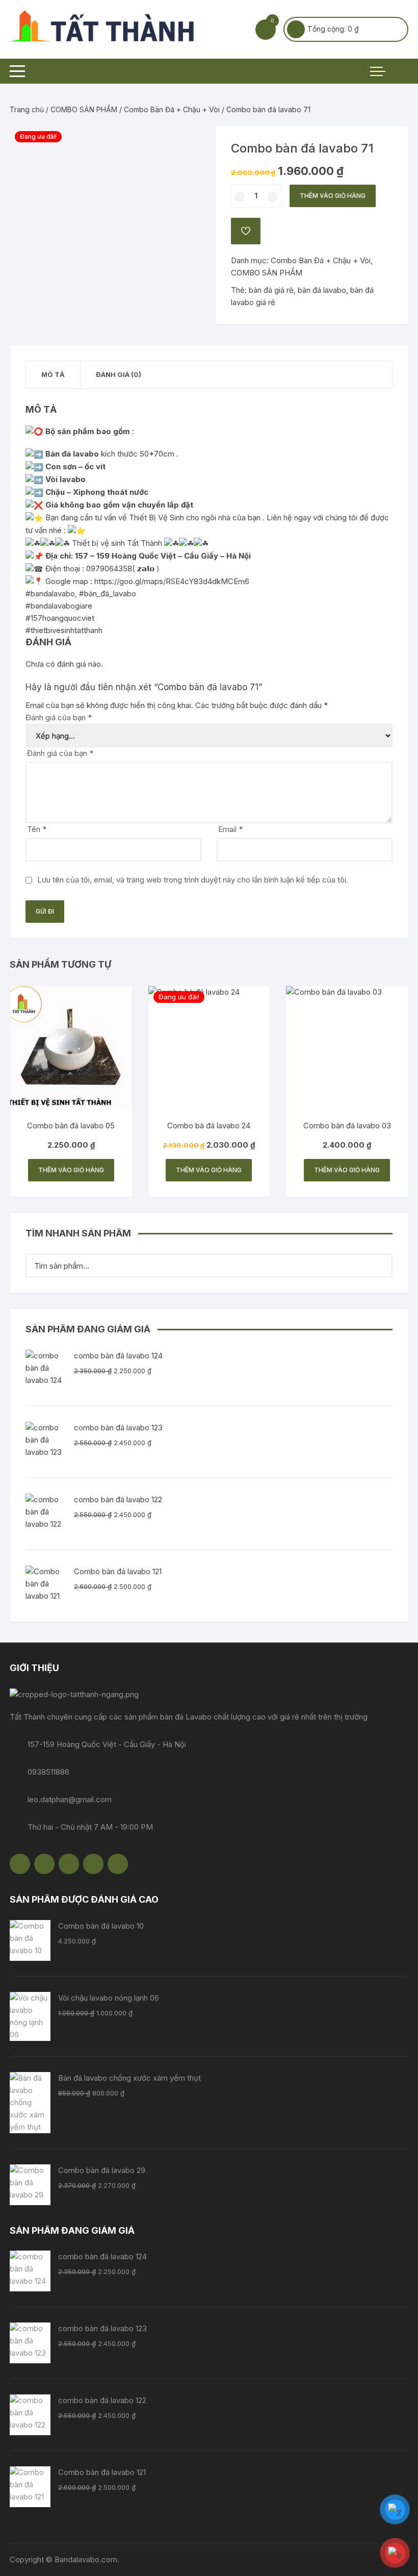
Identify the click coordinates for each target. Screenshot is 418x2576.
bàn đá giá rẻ (271, 290)
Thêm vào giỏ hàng (333, 196)
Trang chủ (27, 109)
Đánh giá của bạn (59, 717)
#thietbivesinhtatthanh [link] (64, 630)
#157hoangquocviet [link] (60, 618)
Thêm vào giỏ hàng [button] (71, 1170)
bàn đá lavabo (322, 290)
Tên (37, 829)
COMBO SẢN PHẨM (84, 109)
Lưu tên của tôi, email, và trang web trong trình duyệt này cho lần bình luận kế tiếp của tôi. (193, 880)
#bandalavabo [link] (50, 594)
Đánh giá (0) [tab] (119, 374)
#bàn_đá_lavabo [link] (108, 594)
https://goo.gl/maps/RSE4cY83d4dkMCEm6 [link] (172, 581)
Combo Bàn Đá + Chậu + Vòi (172, 109)
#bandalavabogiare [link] (59, 606)
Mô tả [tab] (53, 374)
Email (230, 829)
